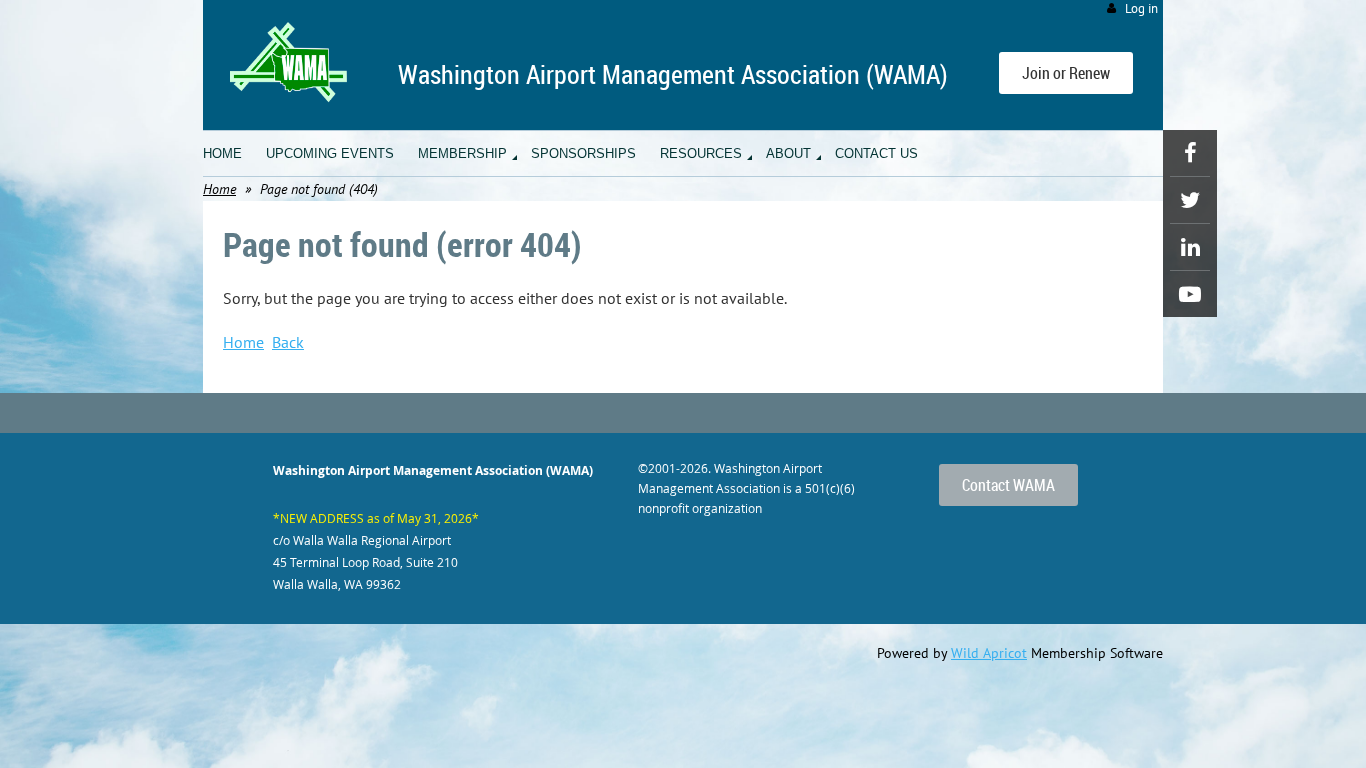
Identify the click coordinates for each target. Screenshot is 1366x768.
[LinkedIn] (1190, 247)
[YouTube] (1190, 294)
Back (288, 342)
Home (219, 189)
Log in (1141, 8)
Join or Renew (1066, 73)
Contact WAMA (1008, 485)
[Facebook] (1190, 153)
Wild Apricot (989, 653)
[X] (1190, 200)
